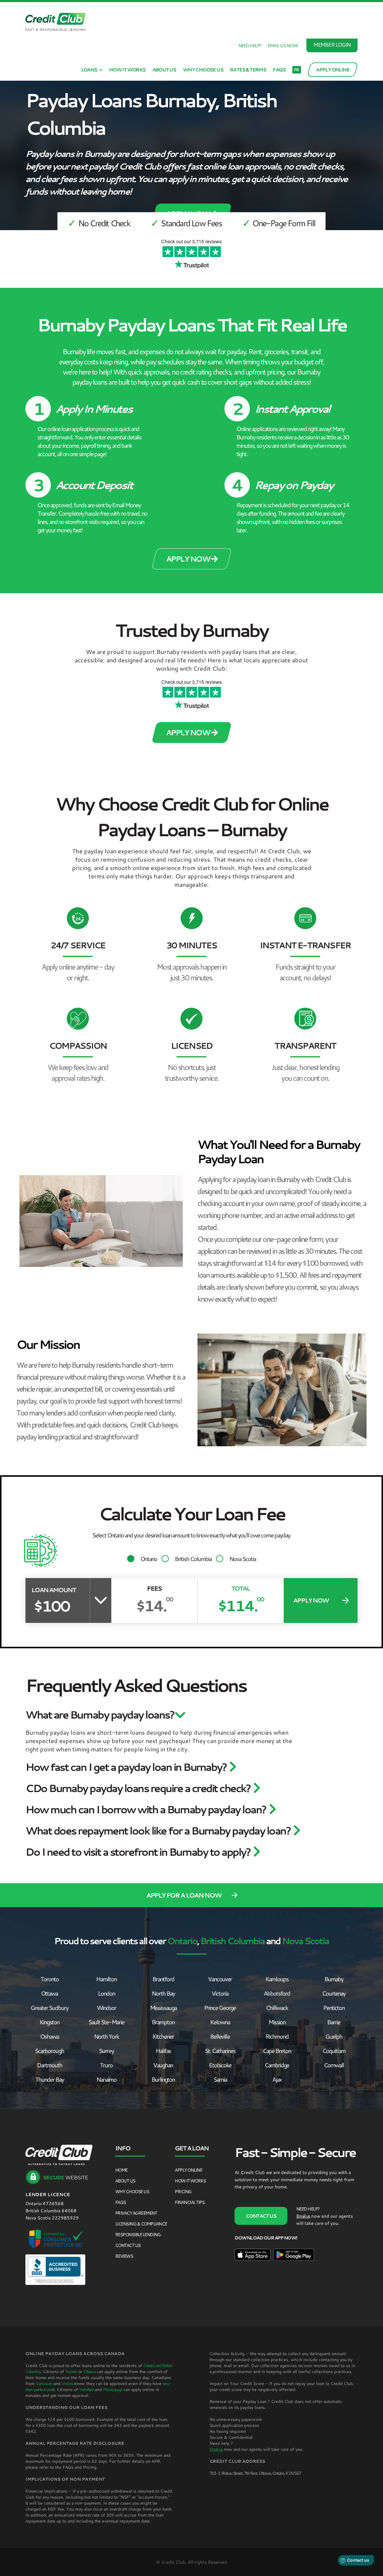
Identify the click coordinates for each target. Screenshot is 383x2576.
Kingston (49, 2022)
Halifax (163, 2051)
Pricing (183, 2191)
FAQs (279, 70)
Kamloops (277, 1979)
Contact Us (128, 2245)
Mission (277, 2022)
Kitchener (163, 2036)
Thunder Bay (50, 2079)
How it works (127, 70)
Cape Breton (277, 2051)
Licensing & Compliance (141, 2224)
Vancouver (220, 1979)
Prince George (220, 2008)
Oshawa (49, 2036)
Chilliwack (277, 2008)
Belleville (220, 2036)
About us (164, 70)
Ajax (277, 2079)
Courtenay (334, 1993)
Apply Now (189, 559)
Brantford (163, 1979)
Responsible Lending (138, 2234)
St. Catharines (220, 2051)
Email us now (282, 45)
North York (106, 2036)
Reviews (124, 2256)
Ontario (149, 1559)
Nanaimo (106, 2079)
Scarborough (49, 2051)
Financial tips (190, 2202)
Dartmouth (50, 2065)
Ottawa (49, 1993)
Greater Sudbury (49, 2008)
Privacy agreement (136, 2213)
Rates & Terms (248, 70)
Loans (89, 70)
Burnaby (334, 1979)
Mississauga (163, 2008)
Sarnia (220, 2079)
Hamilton (106, 1979)
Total (241, 1588)
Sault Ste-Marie (106, 2022)
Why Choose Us (203, 70)
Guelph (334, 2036)
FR (296, 70)
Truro (106, 2065)
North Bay (163, 1993)
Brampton (163, 2022)
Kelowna (220, 2022)
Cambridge (277, 2065)
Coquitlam (334, 2051)
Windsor (106, 2008)
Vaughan (163, 2065)
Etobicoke (220, 2065)
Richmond (277, 2036)
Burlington (163, 2079)
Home (121, 2170)
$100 (51, 1606)
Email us (303, 2216)
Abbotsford (277, 1993)
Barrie (334, 2022)
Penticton (334, 2008)
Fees (154, 1588)
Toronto (50, 1979)
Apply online (188, 2170)
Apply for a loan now (184, 1895)
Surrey (106, 2051)
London (106, 1993)
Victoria (220, 1993)
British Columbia (193, 1559)
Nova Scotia (243, 1559)
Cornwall (334, 2065)
